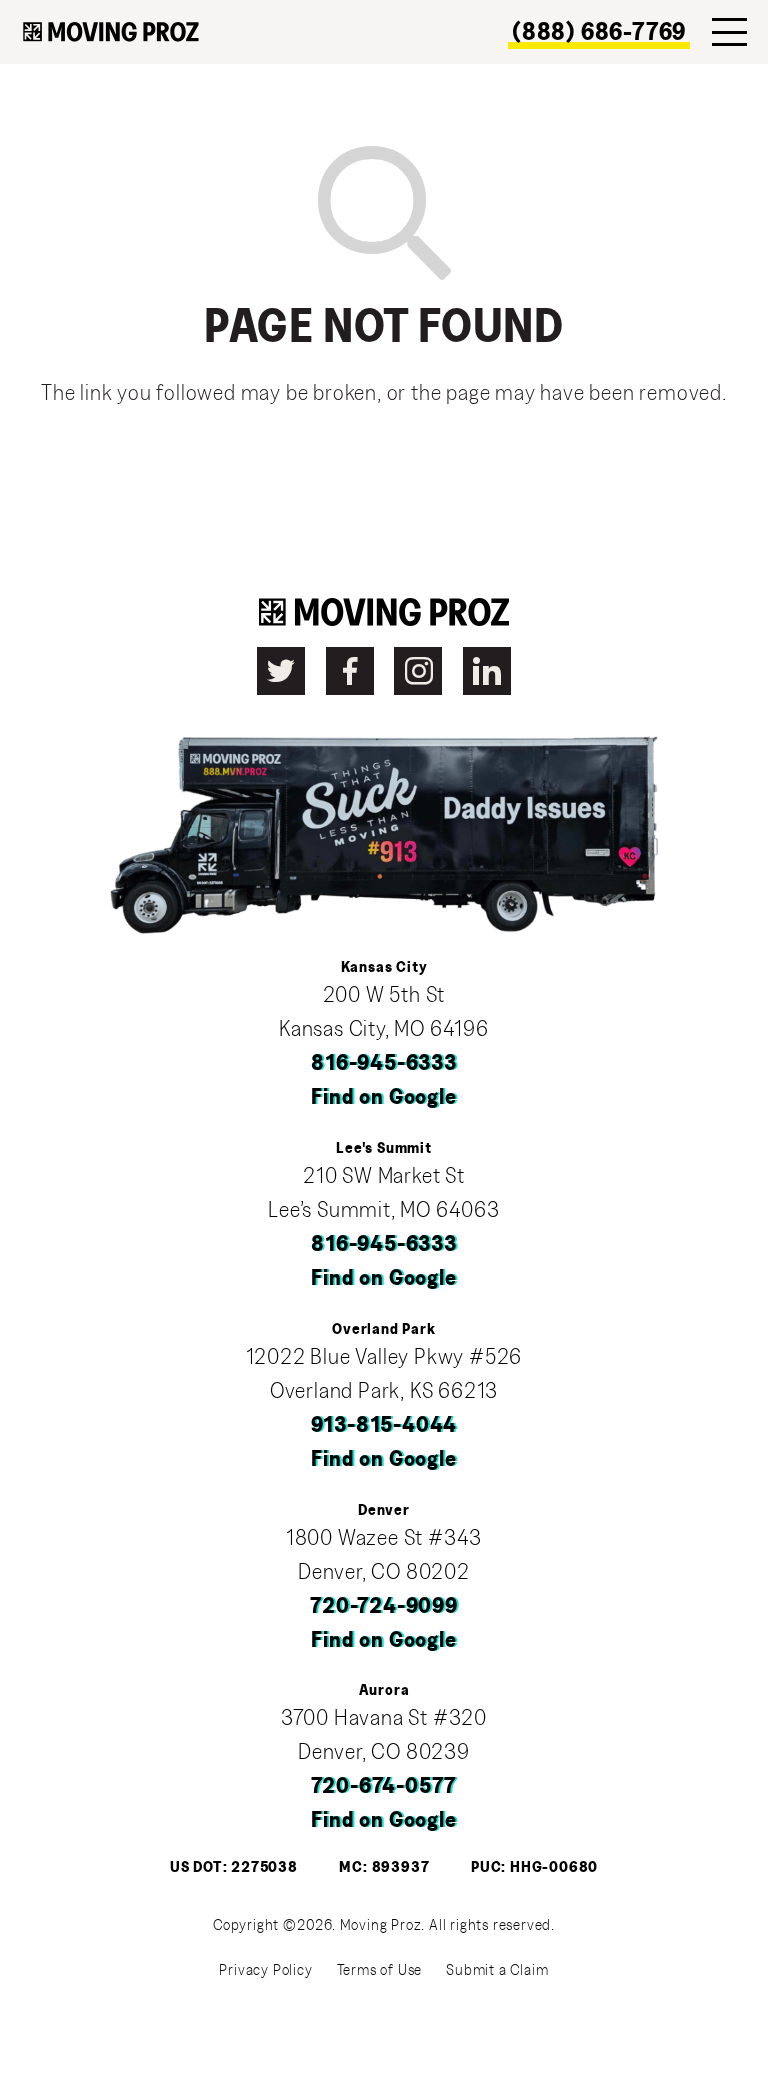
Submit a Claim (497, 1970)
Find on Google (383, 1097)
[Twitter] (281, 671)
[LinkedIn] (487, 671)
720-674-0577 (384, 1786)
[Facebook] (350, 671)
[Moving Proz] (111, 32)
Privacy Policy (265, 1970)
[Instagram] (418, 671)
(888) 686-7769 (599, 32)
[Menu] (729, 32)
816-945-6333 (384, 1063)
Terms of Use (380, 1970)
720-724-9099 (384, 1606)
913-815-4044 (384, 1425)
